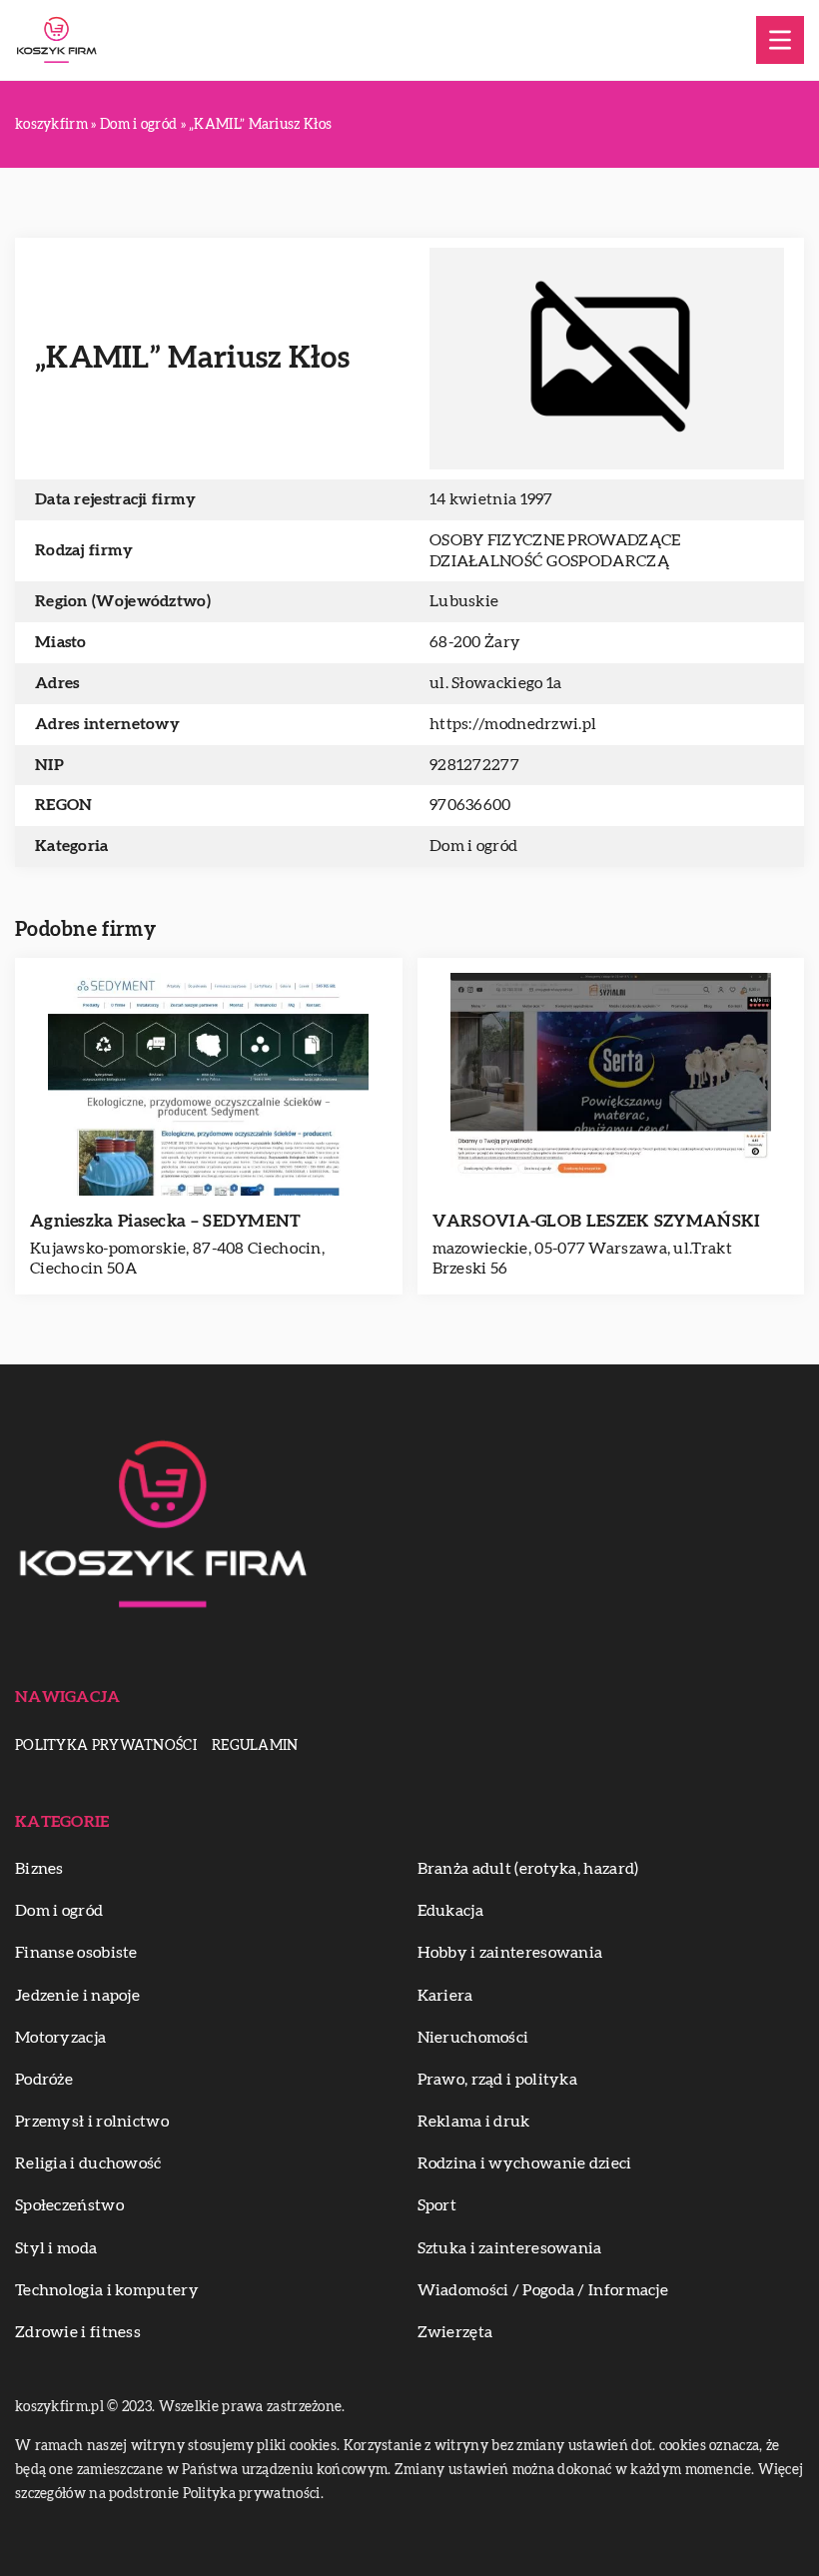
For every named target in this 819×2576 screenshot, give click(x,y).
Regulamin (255, 1746)
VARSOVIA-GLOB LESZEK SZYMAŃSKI (597, 1221)
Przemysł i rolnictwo (92, 2122)
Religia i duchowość (88, 2163)
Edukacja (450, 1911)
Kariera (445, 1996)
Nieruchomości (473, 2038)
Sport (437, 2205)
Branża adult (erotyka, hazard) (528, 1869)
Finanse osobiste (76, 1953)
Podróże (44, 2080)
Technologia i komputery (107, 2290)
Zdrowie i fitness (78, 2332)
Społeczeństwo (69, 2205)
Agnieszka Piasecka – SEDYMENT (166, 1221)
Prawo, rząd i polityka (498, 2080)
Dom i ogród (473, 846)
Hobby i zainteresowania (510, 1953)
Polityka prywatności (106, 1746)
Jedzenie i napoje (77, 1996)
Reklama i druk (474, 2122)
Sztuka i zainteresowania (510, 2248)
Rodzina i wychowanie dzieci (525, 2163)
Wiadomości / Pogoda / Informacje (543, 2290)
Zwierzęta (455, 2332)
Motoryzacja (60, 2038)
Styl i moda (56, 2248)
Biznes (39, 1869)
